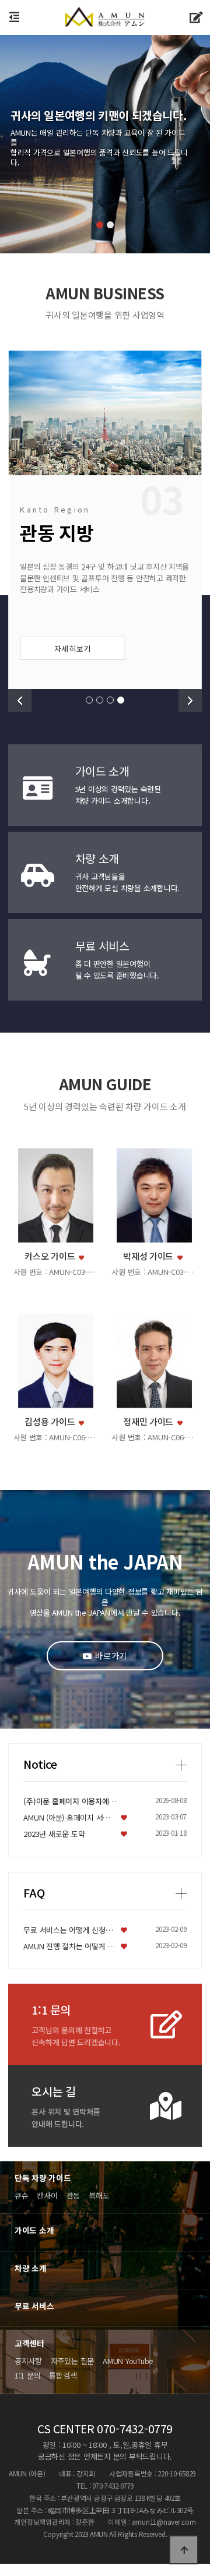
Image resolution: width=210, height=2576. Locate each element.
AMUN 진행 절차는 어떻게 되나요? (70, 1946)
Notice (40, 1764)
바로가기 (110, 1656)
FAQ (34, 1893)
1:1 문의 (27, 2375)
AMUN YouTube (128, 2361)
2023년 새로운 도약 (54, 1834)
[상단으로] (184, 2550)
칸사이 (47, 2195)
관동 (73, 2195)
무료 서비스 (34, 2306)
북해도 (99, 2195)
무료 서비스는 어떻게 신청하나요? (70, 1930)
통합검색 (63, 2375)
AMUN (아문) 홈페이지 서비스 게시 (70, 1817)
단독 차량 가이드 (43, 2178)
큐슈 (21, 2195)
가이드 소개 (34, 2230)
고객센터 (29, 2343)
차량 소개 (31, 2268)
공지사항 (28, 2361)
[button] (100, 225)
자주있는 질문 (72, 2361)
